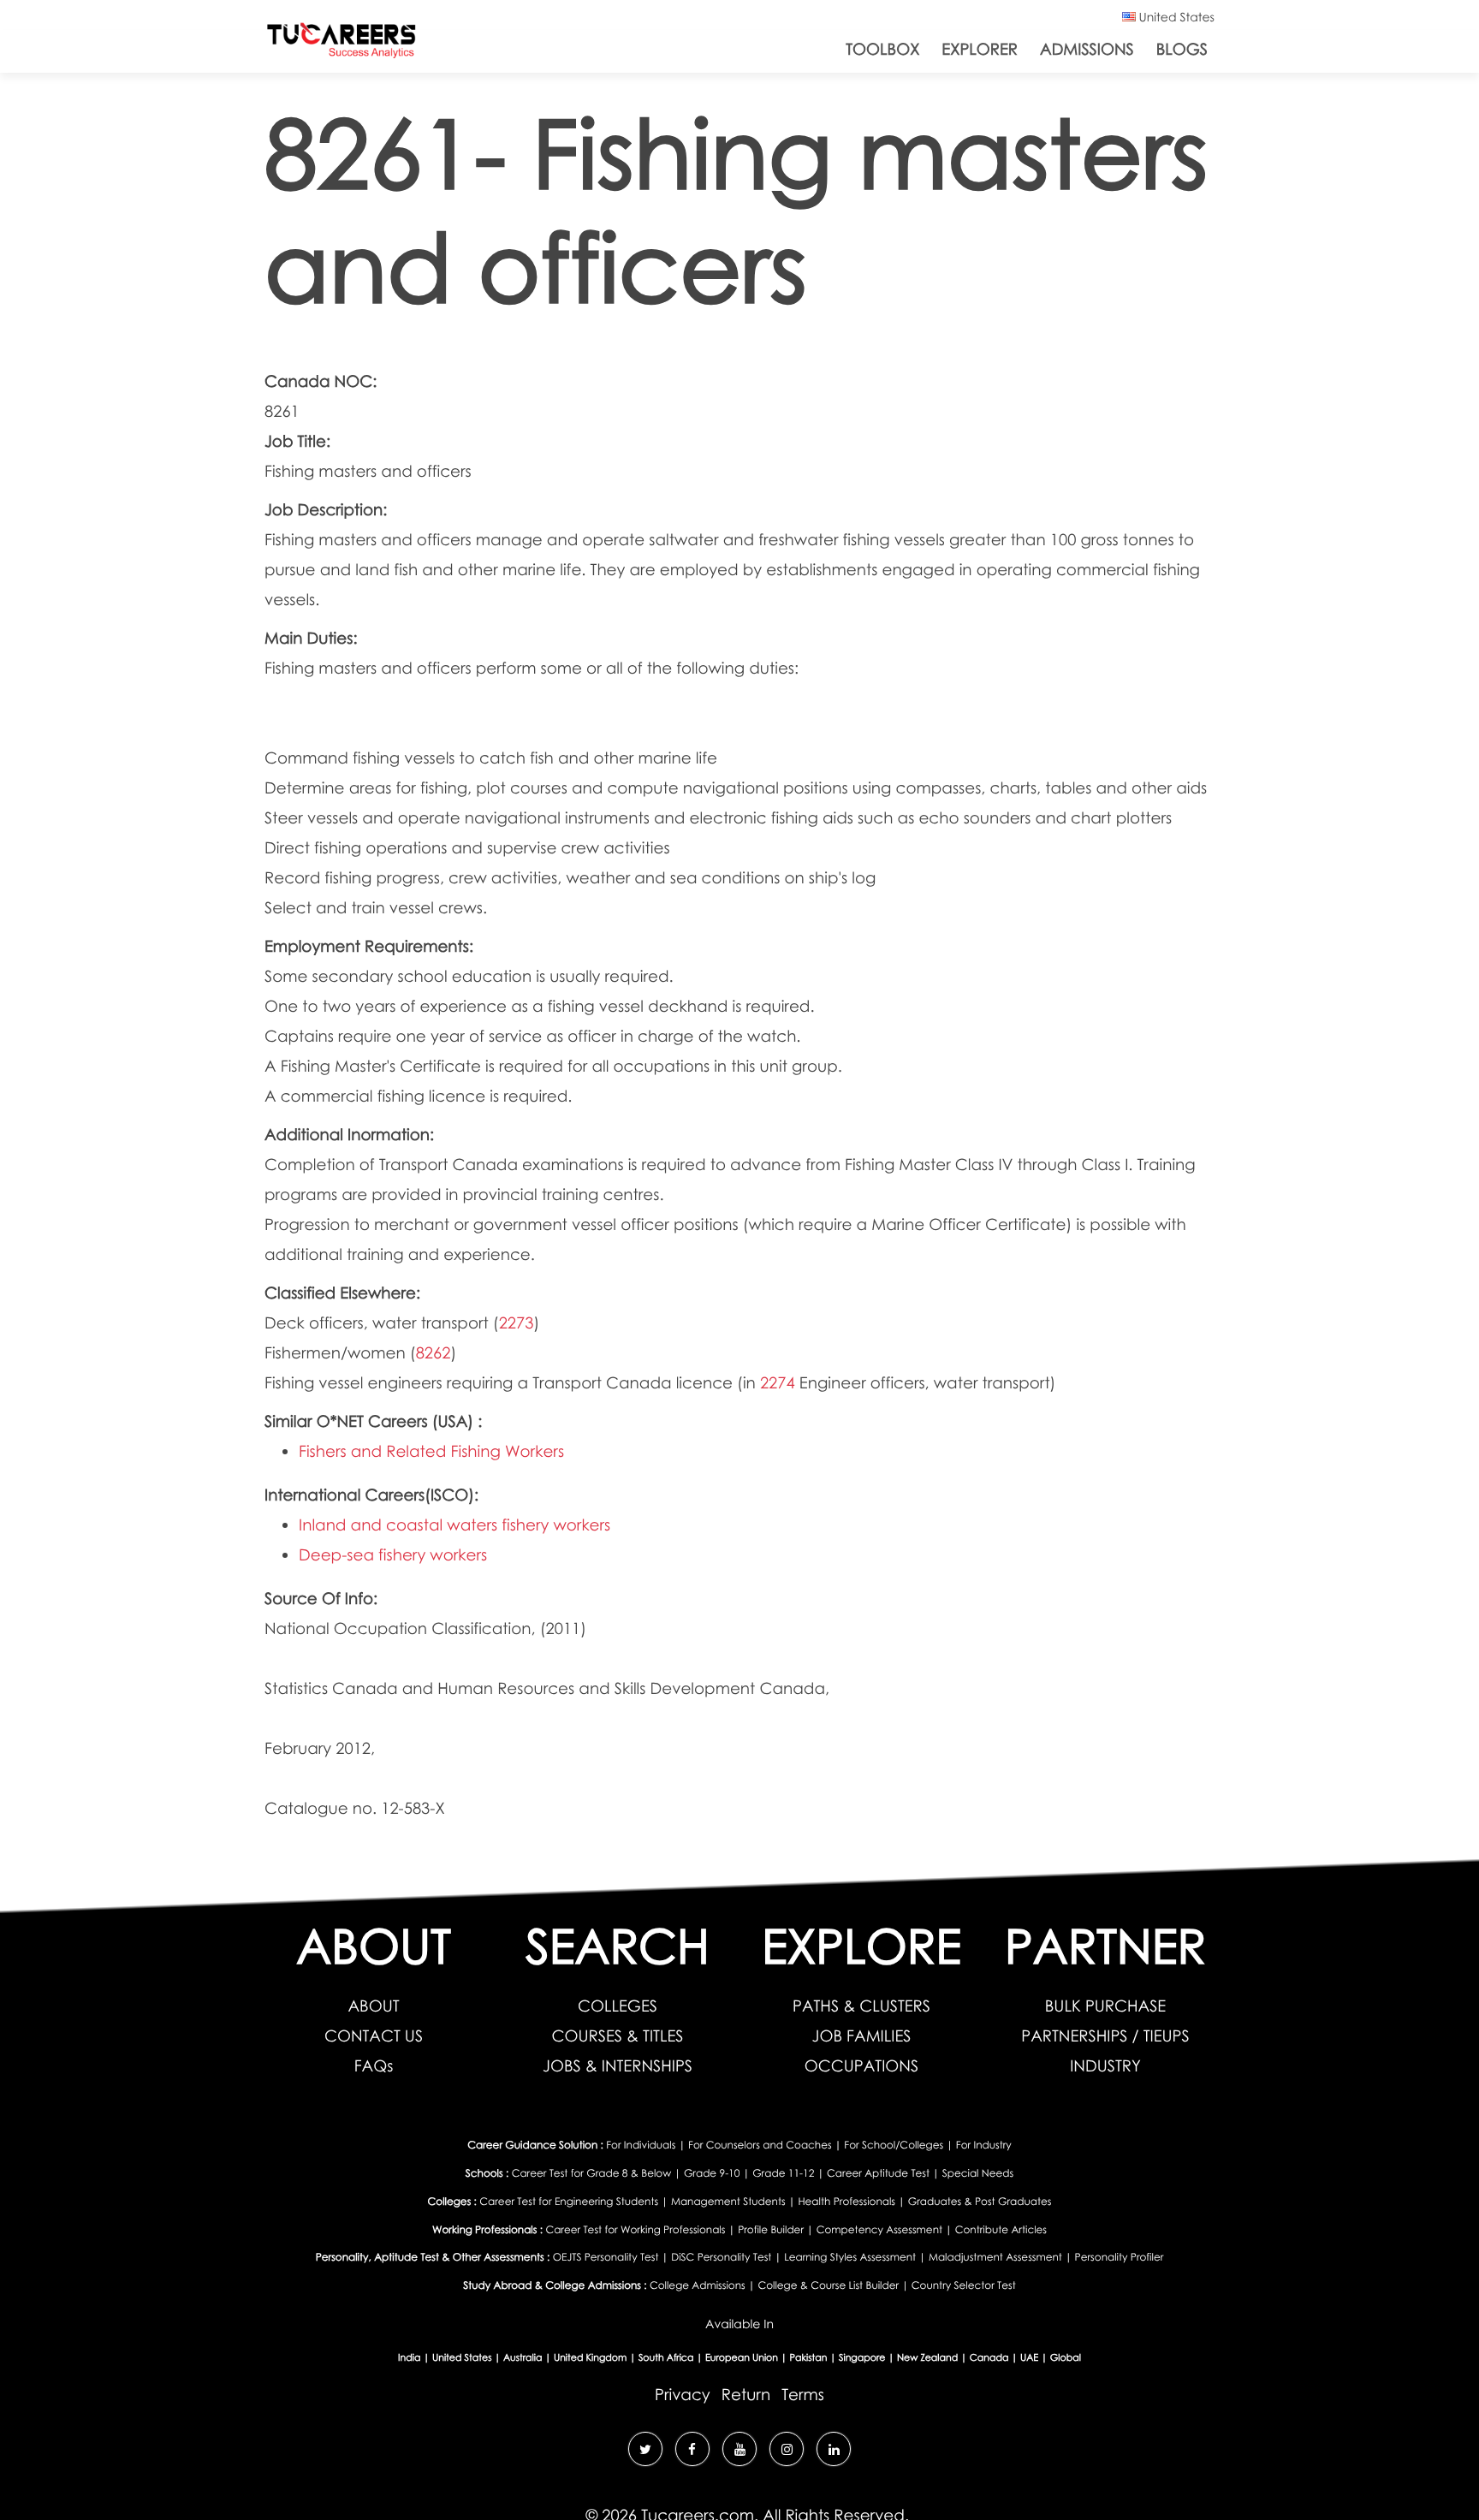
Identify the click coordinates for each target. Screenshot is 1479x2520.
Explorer (980, 49)
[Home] (342, 44)
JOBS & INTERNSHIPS (618, 2066)
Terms (803, 2395)
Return (746, 2395)
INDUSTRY (1105, 2066)
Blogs (1182, 49)
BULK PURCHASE (1105, 2006)
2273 (517, 1323)
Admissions (1087, 49)
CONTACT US (374, 2036)
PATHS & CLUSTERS (861, 2006)
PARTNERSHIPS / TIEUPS (1105, 2036)
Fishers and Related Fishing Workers (431, 1451)
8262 (434, 1353)
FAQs (374, 2066)
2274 (778, 1383)
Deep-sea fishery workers (393, 1555)
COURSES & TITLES (618, 2036)
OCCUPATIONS (861, 2066)
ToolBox (882, 49)
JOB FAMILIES (862, 2036)
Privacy (683, 2395)
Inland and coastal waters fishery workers (454, 1525)
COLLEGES (618, 2006)
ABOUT (373, 2006)
